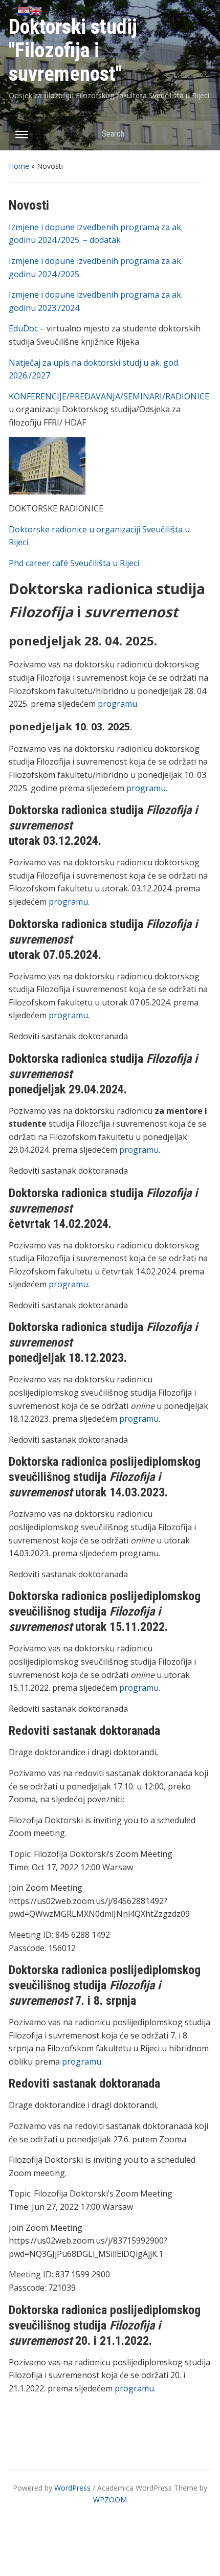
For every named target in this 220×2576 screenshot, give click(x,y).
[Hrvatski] (24, 10)
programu (146, 788)
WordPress (72, 2488)
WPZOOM (110, 2500)
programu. (118, 704)
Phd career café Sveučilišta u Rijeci (74, 563)
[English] (36, 10)
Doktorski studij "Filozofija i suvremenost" (73, 50)
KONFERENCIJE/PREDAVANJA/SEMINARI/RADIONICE (109, 396)
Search (199, 133)
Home (19, 166)
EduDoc (23, 328)
